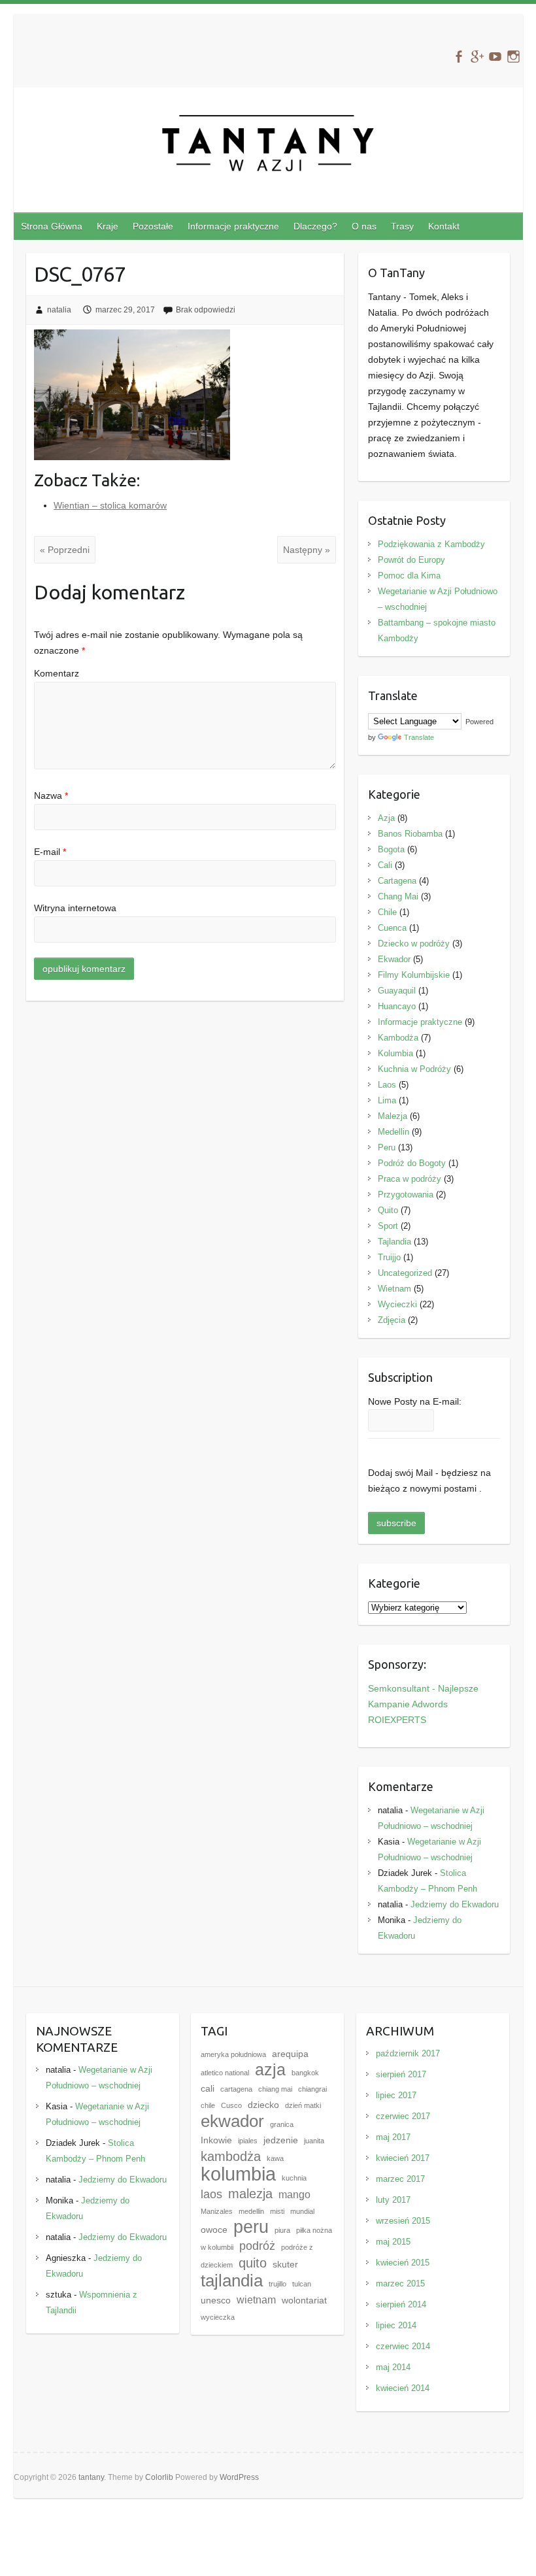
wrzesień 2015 (403, 2221)
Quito (388, 1210)
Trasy (402, 226)
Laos (387, 1085)
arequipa (290, 2054)
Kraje (108, 226)
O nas (364, 226)
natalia (59, 310)
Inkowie (216, 2140)
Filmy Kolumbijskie (414, 975)
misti (277, 2211)
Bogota (391, 849)
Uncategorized (405, 1273)
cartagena (236, 2089)
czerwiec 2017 (403, 2116)
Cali (385, 865)
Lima (387, 1100)
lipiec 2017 (396, 2095)
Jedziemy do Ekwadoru (455, 1904)
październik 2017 (408, 2053)
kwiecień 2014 (403, 2388)
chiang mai (275, 2089)
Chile (387, 912)
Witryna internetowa (75, 908)
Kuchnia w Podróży (414, 1069)
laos (211, 2194)
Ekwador (394, 959)
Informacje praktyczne (233, 226)
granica (282, 2124)
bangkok (305, 2073)
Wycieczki (397, 1304)
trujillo (277, 2284)
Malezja (393, 1116)
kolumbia (238, 2174)
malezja (250, 2194)
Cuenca (392, 928)
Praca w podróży (410, 1179)
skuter (285, 2265)
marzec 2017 (400, 2179)
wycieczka (218, 2317)
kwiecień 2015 (403, 2263)
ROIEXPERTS (397, 1720)
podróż (257, 2246)
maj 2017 (393, 2137)
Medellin (394, 1132)
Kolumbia (395, 1053)
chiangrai (312, 2089)
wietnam (256, 2300)
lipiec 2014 (396, 2325)
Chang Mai (398, 896)
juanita (314, 2141)
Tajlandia (394, 1242)
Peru (387, 1147)
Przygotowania (406, 1195)
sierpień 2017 (401, 2074)
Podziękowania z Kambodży (431, 544)
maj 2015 (393, 2242)
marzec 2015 (400, 2283)
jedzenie (281, 2140)
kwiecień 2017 (403, 2158)
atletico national (225, 2073)
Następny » (307, 550)
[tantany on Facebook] (459, 57)
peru (251, 2227)
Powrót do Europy (411, 560)
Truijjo (389, 1257)
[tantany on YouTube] (495, 57)
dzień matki (303, 2105)
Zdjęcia (392, 1320)
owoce (214, 2230)
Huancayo (397, 1006)
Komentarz (57, 673)
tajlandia (232, 2281)
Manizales (217, 2211)
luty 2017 (393, 2200)
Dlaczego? (315, 226)
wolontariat (304, 2300)
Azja (386, 818)
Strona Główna (52, 226)
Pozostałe (153, 226)
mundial (302, 2211)
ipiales (248, 2141)
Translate (419, 737)
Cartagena (397, 881)
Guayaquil (397, 991)
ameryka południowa (233, 2054)
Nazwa (51, 795)
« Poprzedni (65, 550)
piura (282, 2230)
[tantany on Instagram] (513, 57)
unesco (216, 2300)
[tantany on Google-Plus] (477, 57)
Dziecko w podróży (414, 944)
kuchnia (294, 2178)
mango (294, 2194)
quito (253, 2263)
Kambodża (398, 1038)
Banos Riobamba (410, 834)
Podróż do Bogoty (412, 1163)
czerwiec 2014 (403, 2346)
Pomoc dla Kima (409, 576)
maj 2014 (393, 2367)
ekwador (232, 2121)
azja (270, 2070)
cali (208, 2089)
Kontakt (444, 226)
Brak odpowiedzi (206, 310)
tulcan (302, 2284)
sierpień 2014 (401, 2304)
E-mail (50, 852)
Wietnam (394, 1289)
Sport (388, 1226)
